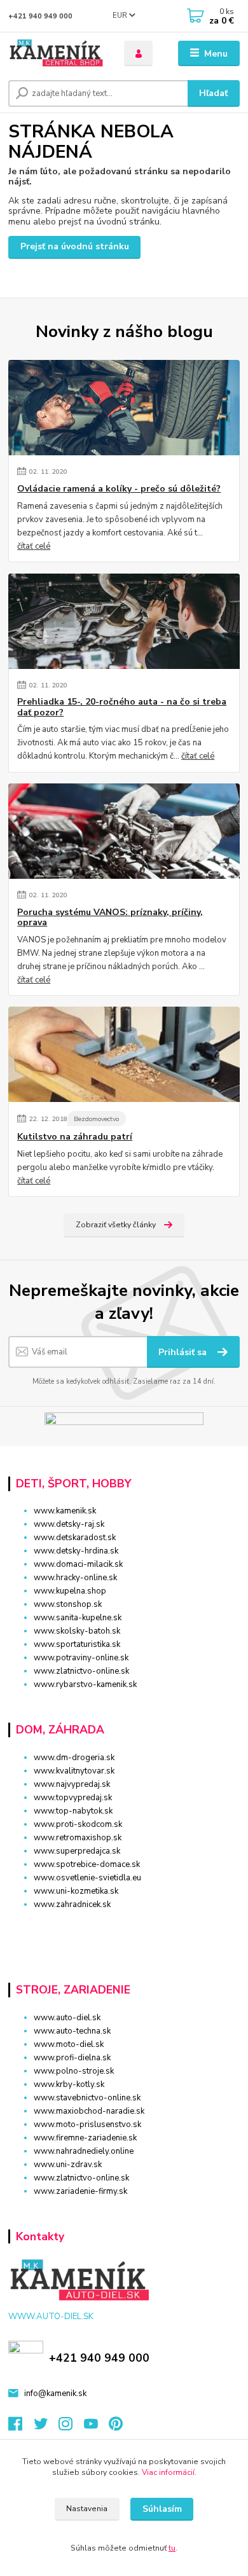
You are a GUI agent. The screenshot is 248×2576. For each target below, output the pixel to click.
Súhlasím (162, 2509)
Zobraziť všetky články (116, 1225)
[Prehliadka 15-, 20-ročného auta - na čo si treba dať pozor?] (124, 621)
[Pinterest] (116, 2427)
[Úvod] (57, 54)
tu (172, 2548)
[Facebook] (21, 2427)
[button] (124, 1927)
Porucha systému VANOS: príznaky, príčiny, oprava (110, 918)
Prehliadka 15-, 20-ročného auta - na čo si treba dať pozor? (122, 707)
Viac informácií (168, 2472)
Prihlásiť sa (184, 1352)
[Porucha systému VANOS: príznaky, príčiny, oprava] (124, 831)
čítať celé (34, 546)
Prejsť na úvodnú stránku (75, 246)
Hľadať (213, 93)
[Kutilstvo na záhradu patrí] (124, 1054)
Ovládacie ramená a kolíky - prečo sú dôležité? (119, 489)
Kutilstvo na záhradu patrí (75, 1137)
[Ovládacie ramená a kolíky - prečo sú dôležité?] (124, 408)
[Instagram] (71, 2427)
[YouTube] (97, 2427)
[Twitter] (46, 2427)
